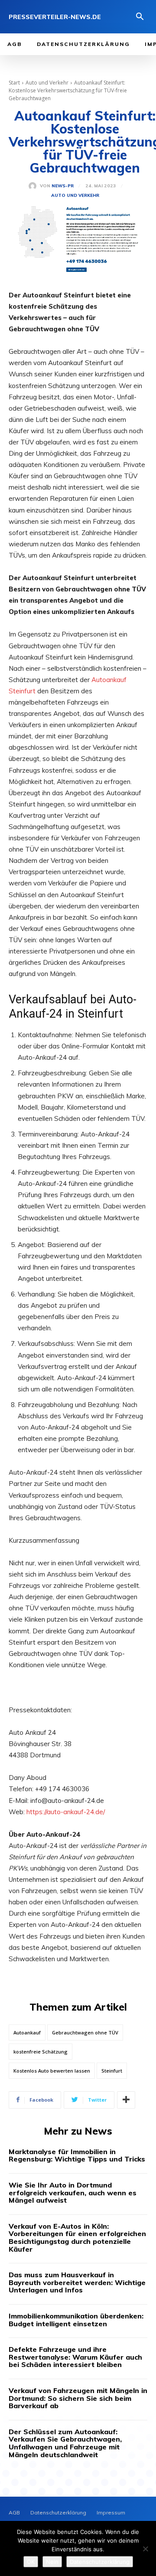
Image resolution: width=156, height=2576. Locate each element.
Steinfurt (112, 2071)
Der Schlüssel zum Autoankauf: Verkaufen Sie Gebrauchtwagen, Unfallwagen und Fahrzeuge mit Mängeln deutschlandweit (65, 2443)
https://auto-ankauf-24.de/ (66, 1812)
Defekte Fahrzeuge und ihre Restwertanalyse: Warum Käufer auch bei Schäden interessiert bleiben (75, 2357)
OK (31, 2562)
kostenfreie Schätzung (41, 2052)
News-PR (63, 186)
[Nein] (145, 2549)
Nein (52, 2562)
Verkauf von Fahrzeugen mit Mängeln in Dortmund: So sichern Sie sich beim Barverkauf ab (78, 2398)
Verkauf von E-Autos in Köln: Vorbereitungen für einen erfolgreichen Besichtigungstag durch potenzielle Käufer (77, 2238)
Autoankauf (27, 2032)
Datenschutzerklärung (100, 2562)
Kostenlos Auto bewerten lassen (52, 2071)
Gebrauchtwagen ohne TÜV (85, 2032)
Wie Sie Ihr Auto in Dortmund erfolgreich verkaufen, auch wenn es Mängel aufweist (73, 2192)
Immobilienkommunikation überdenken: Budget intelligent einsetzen (76, 2320)
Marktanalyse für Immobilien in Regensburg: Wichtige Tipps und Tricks (77, 2155)
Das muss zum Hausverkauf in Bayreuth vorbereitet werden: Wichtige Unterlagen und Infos (77, 2282)
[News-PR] (34, 186)
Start (14, 83)
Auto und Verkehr (47, 83)
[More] (126, 2100)
